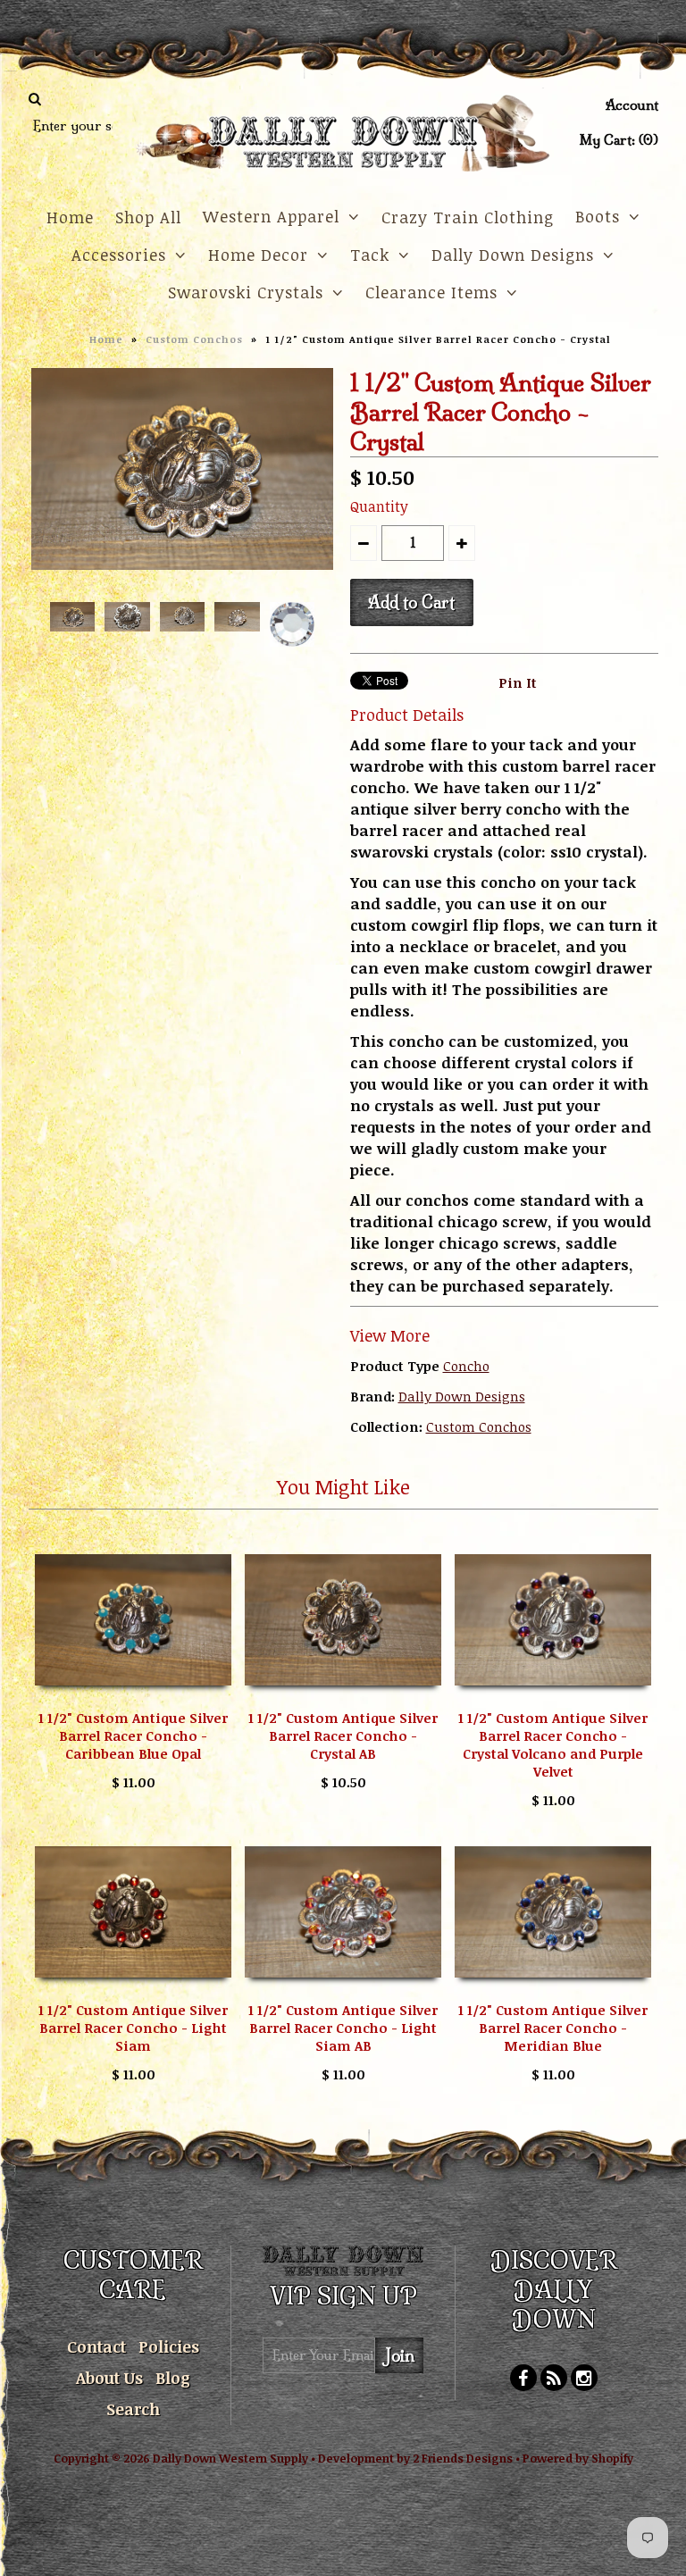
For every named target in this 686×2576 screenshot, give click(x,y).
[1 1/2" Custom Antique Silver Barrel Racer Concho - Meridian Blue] (553, 1990)
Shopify (612, 2458)
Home (70, 217)
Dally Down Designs (513, 255)
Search (133, 2409)
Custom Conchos (194, 339)
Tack (370, 255)
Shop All (148, 217)
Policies (169, 2346)
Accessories (119, 255)
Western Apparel (271, 216)
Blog (173, 2378)
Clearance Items (431, 292)
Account (632, 105)
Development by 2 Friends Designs (415, 2458)
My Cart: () (619, 140)
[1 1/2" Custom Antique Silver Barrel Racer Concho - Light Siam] (133, 1990)
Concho (466, 1366)
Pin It (518, 682)
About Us (109, 2378)
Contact (96, 2346)
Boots (598, 216)
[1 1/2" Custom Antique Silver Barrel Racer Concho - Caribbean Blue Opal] (133, 1698)
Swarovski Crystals (246, 292)
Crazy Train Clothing (468, 217)
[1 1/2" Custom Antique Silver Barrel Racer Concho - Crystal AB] (343, 1698)
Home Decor (258, 255)
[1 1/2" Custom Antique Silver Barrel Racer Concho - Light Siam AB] (343, 1990)
